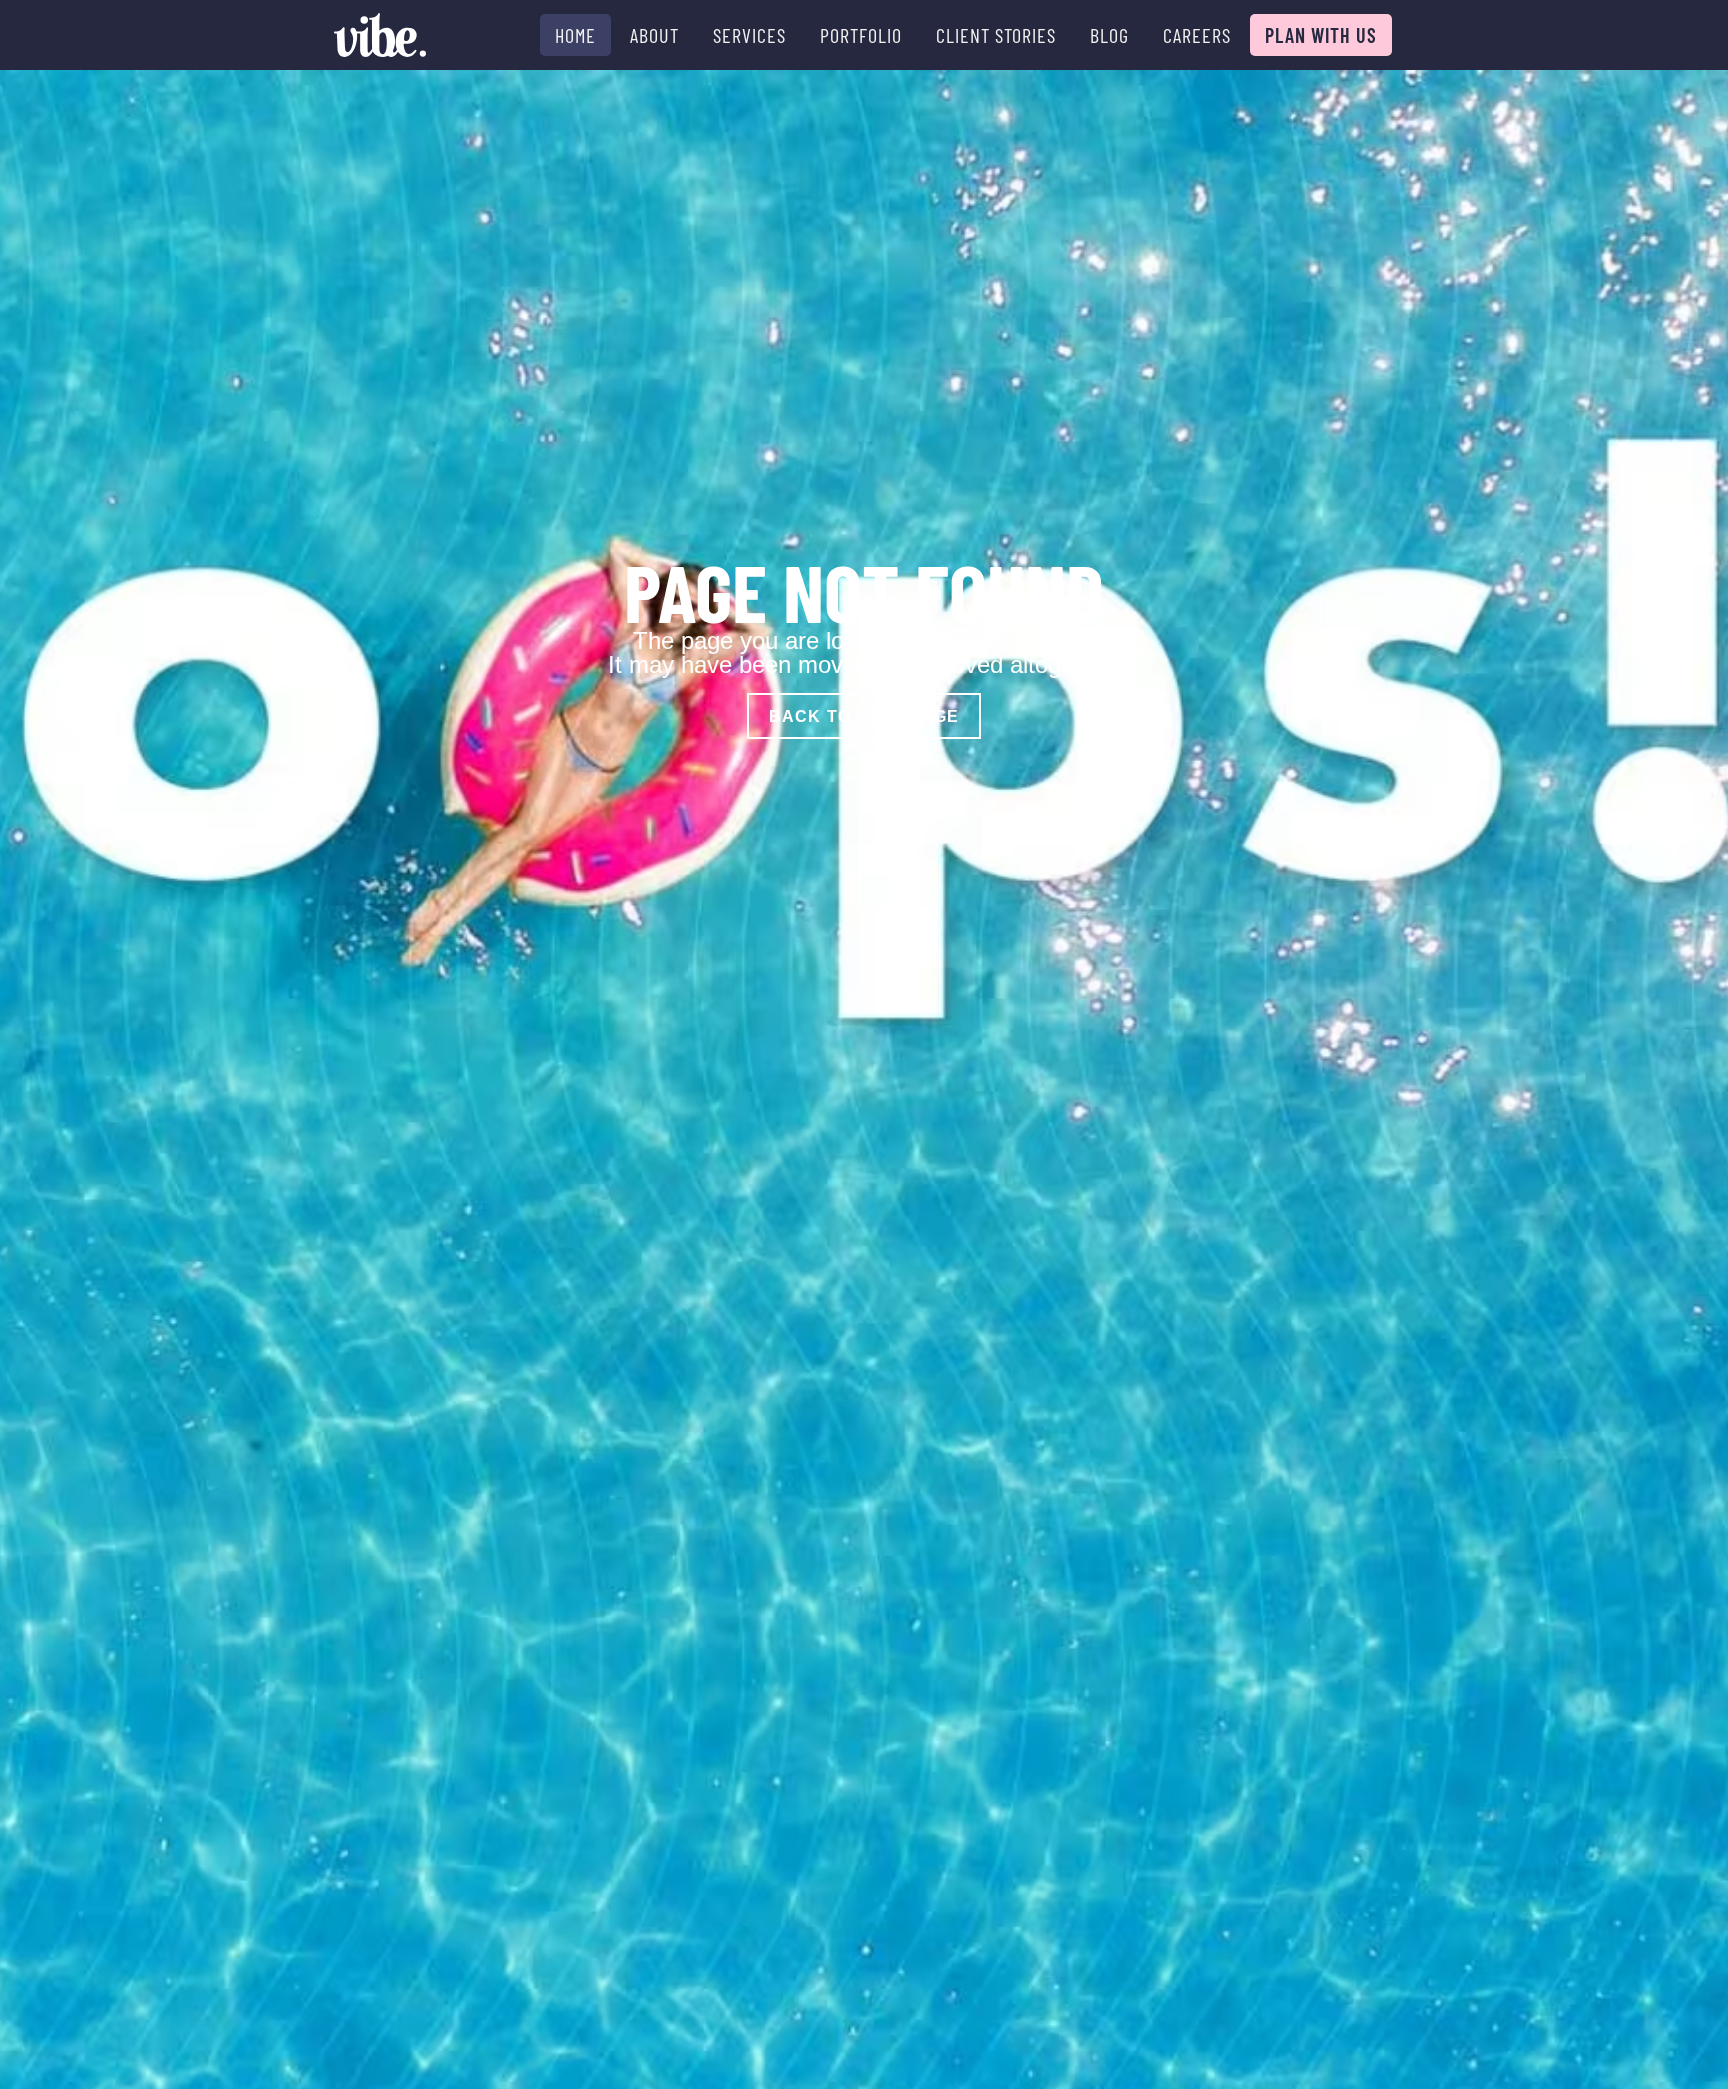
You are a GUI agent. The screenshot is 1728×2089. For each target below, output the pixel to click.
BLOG (1109, 35)
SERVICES (749, 35)
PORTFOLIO (861, 35)
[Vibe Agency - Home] (380, 35)
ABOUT (654, 35)
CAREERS (1197, 35)
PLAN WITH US (1321, 35)
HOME (575, 35)
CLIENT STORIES (996, 35)
